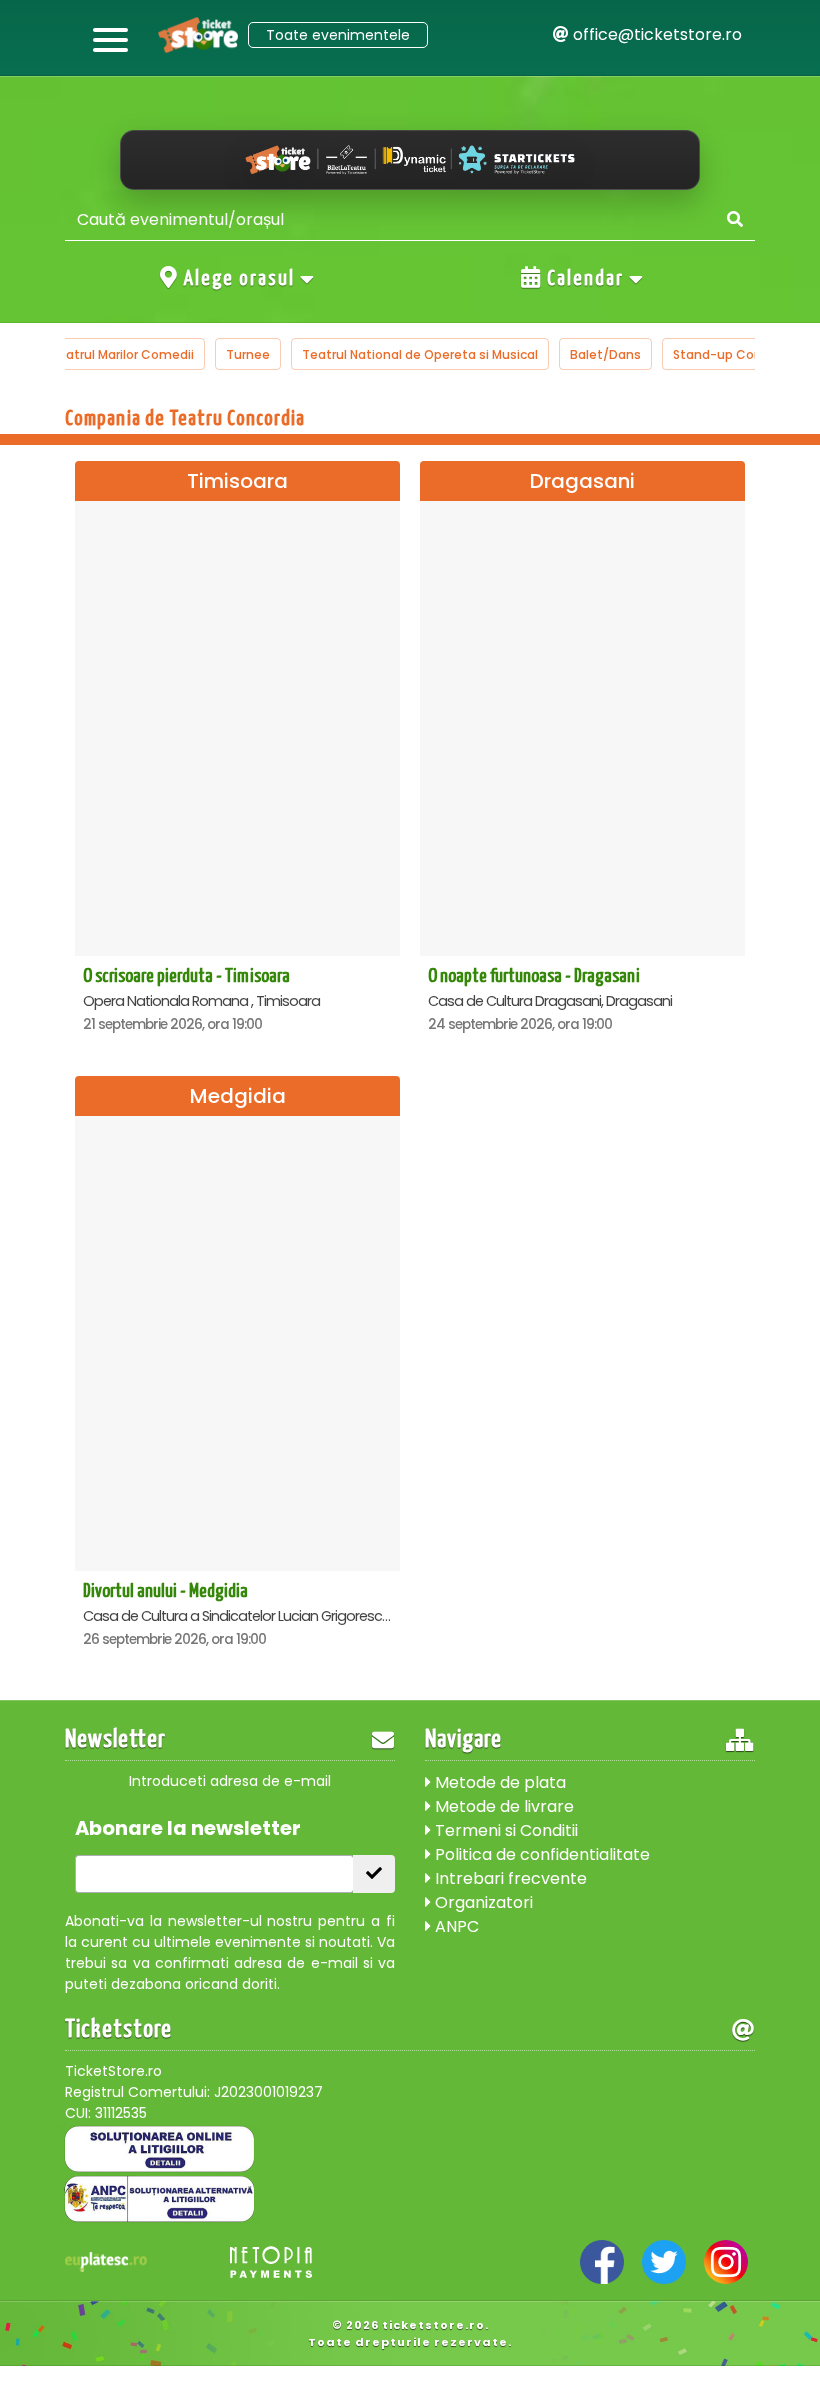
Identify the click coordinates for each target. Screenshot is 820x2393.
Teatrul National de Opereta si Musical (420, 354)
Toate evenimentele (338, 35)
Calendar (585, 279)
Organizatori (482, 1902)
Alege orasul (239, 279)
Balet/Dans (605, 354)
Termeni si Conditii (504, 1830)
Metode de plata (498, 1782)
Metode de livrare (502, 1806)
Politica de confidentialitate (540, 1854)
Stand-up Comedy (731, 354)
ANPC (455, 1926)
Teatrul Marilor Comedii (122, 354)
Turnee (248, 354)
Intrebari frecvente (509, 1878)
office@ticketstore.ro (655, 34)
